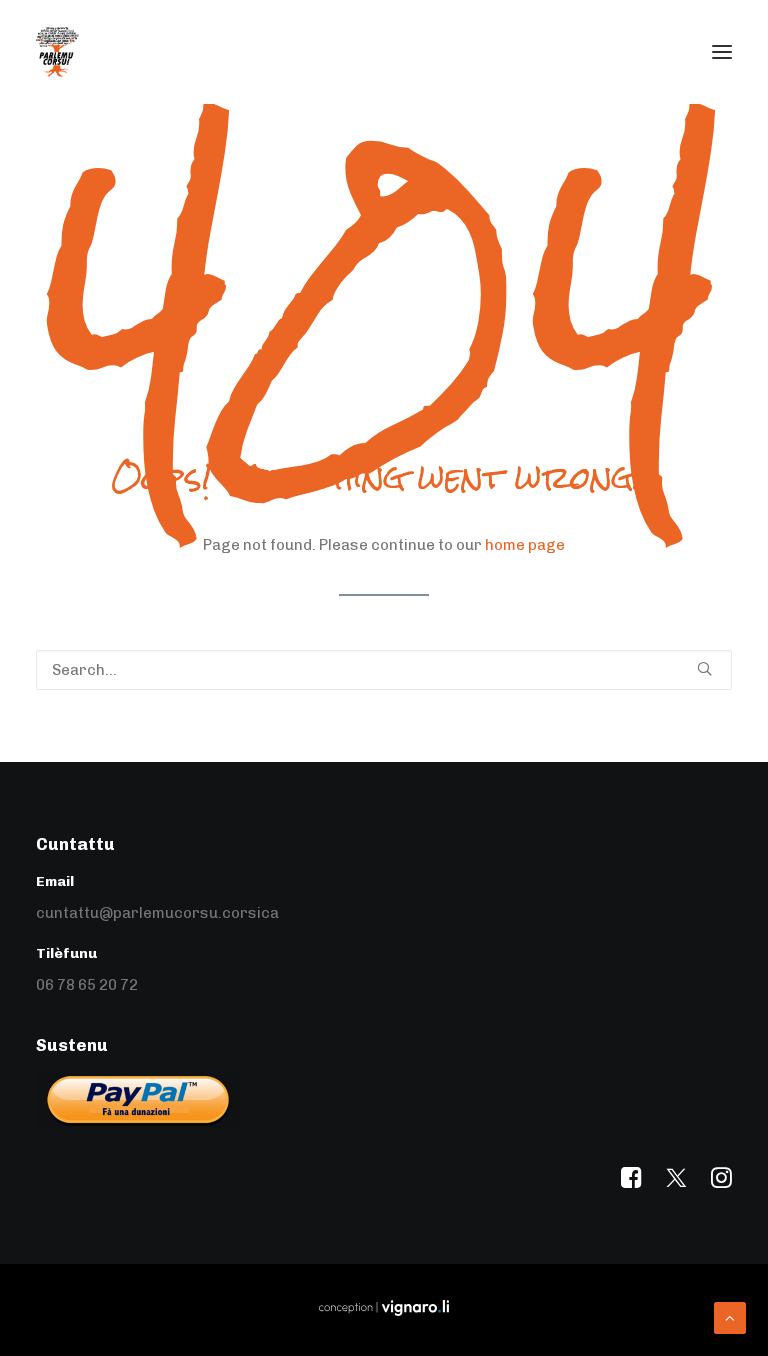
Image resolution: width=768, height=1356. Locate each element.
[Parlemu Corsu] (57, 52)
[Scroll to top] (730, 1317)
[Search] (384, 670)
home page (525, 545)
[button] (722, 52)
